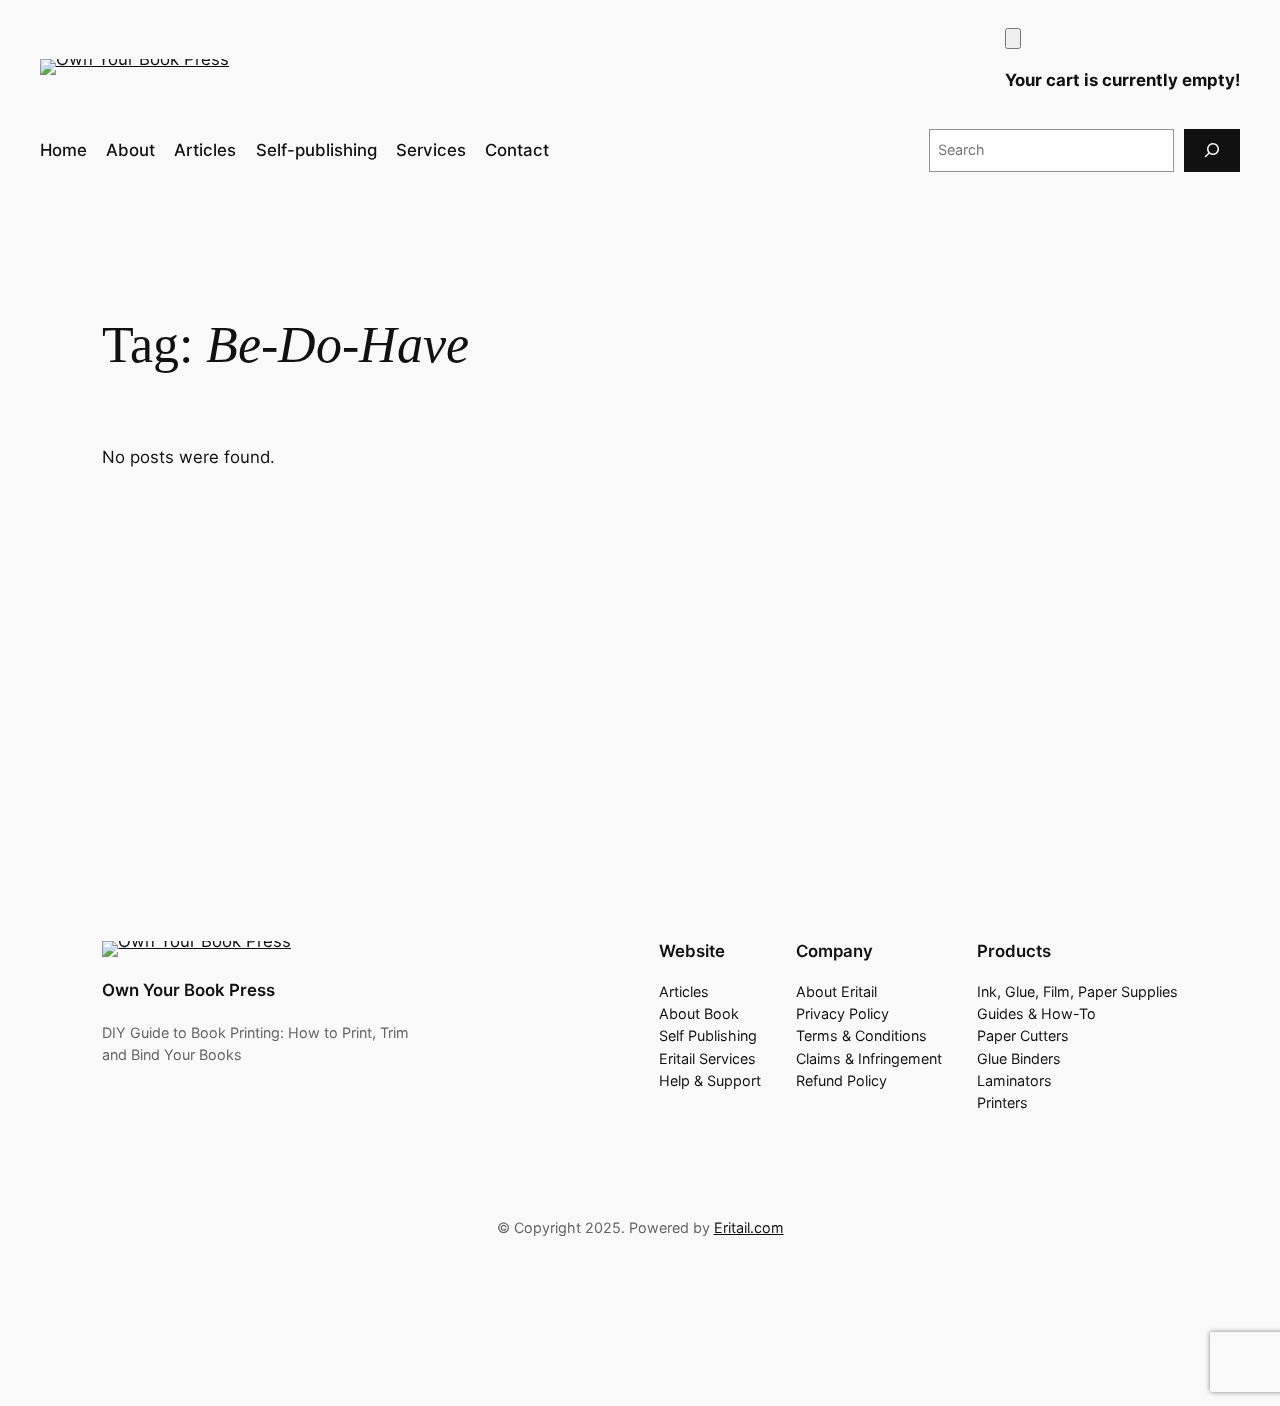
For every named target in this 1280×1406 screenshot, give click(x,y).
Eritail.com (749, 1227)
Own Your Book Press (188, 990)
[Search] (1212, 150)
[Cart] (1013, 38)
